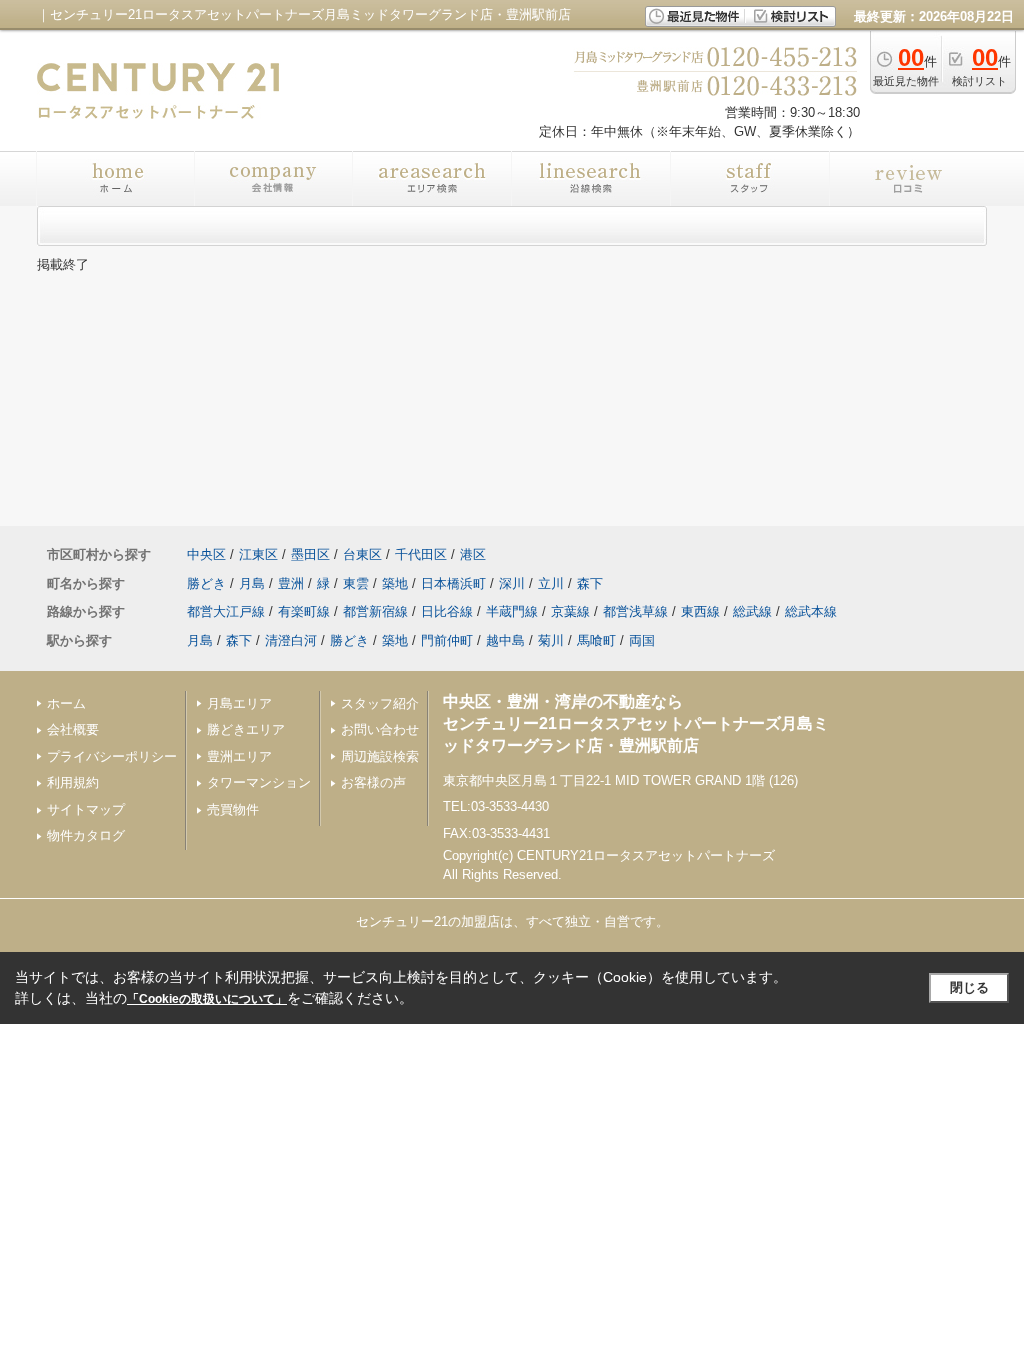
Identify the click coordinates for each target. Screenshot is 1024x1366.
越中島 (505, 640)
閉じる (969, 987)
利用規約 (73, 782)
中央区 (206, 554)
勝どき (206, 583)
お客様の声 (373, 782)
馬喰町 (596, 640)
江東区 (258, 554)
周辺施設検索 (380, 756)
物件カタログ (86, 835)
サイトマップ (86, 809)
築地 (395, 583)
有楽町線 (304, 611)
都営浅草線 (635, 611)
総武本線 (811, 611)
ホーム (66, 703)
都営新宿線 (375, 611)
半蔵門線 (512, 611)
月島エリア (239, 703)
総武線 (752, 611)
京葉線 (570, 611)
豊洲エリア (239, 756)
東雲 (356, 583)
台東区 (362, 554)
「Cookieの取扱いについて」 (207, 999)
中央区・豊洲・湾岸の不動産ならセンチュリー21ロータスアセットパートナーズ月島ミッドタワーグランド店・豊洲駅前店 (636, 724)
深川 (512, 583)
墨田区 (310, 554)
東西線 (700, 611)
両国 (642, 640)
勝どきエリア (246, 729)
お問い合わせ (380, 729)
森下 (590, 583)
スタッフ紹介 (380, 703)
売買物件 (233, 809)
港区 (473, 554)
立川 (551, 583)
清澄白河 (291, 640)
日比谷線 (447, 611)
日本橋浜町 (453, 583)
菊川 (551, 640)
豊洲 (291, 583)
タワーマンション (259, 782)
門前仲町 (447, 640)
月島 (252, 583)
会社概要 (73, 729)
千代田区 (421, 554)
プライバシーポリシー (112, 756)
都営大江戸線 (226, 611)
